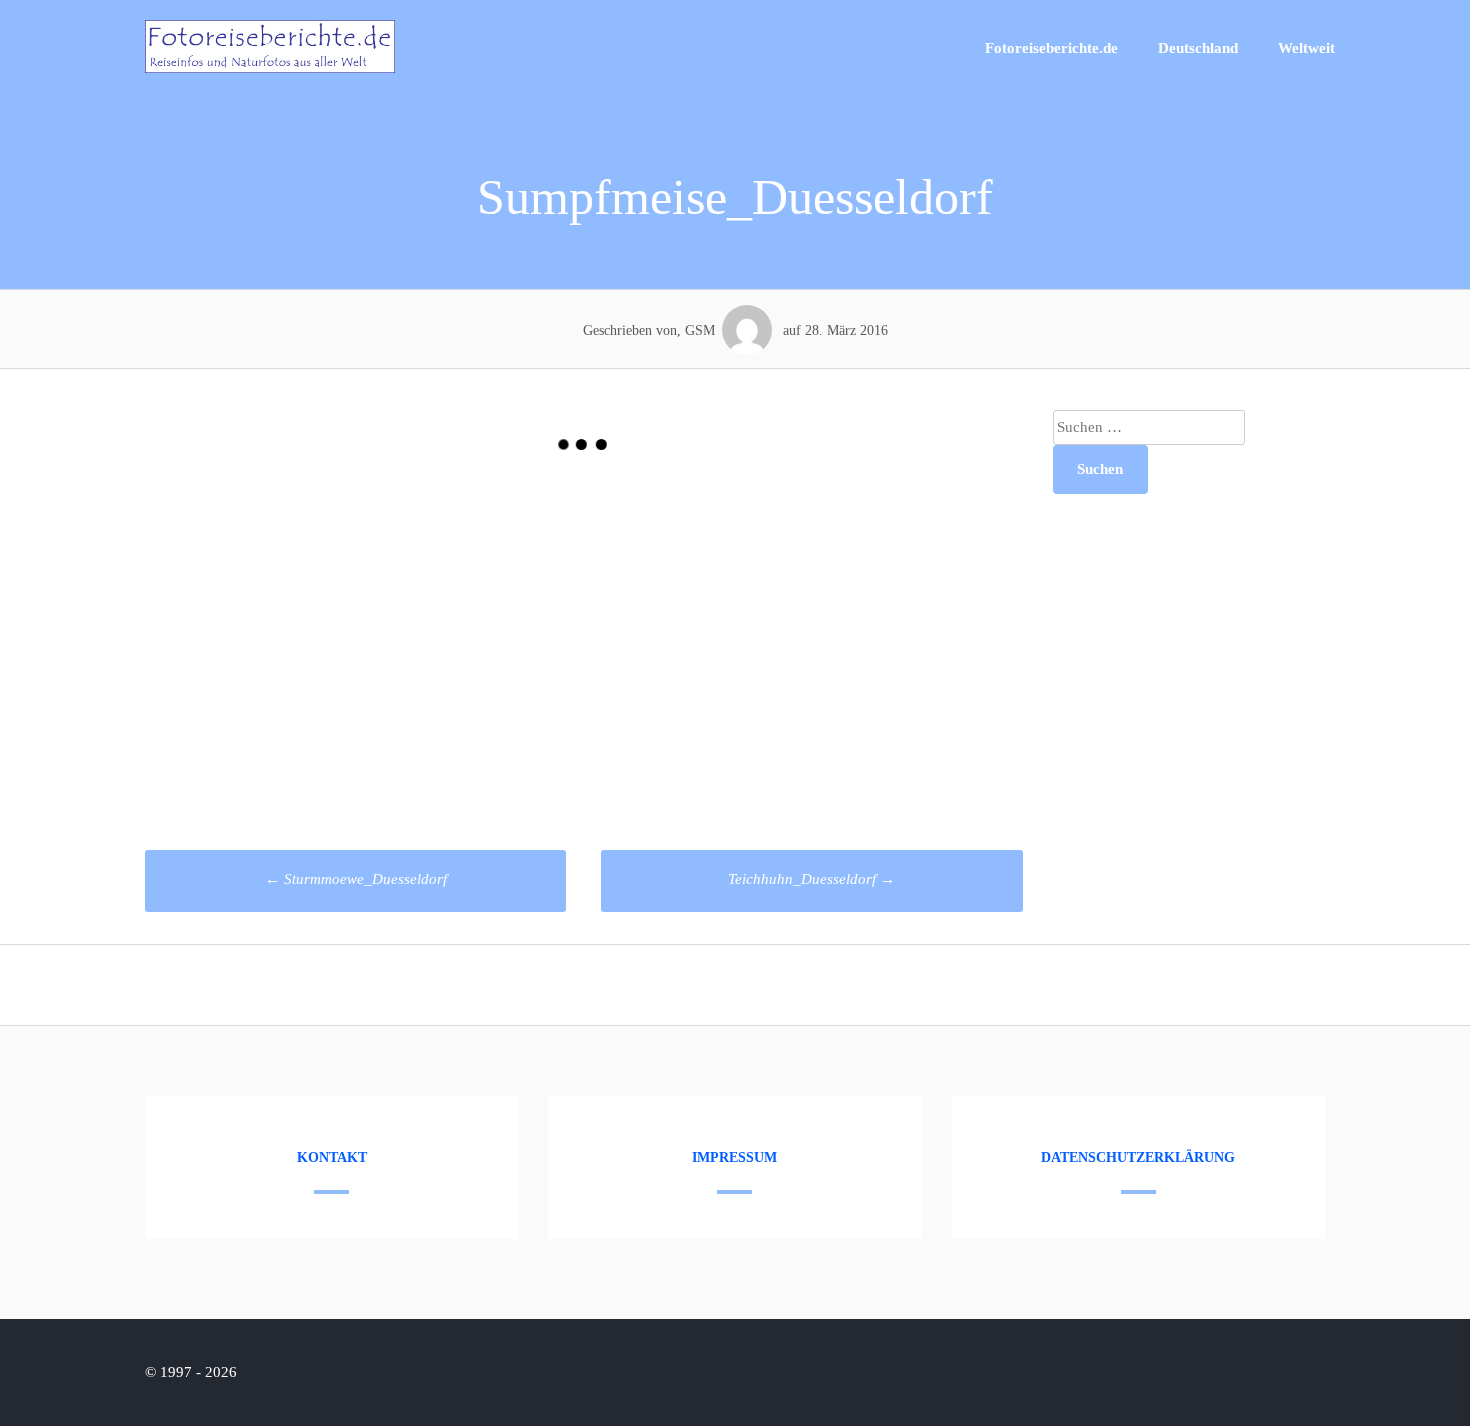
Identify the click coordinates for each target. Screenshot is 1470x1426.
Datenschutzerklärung (1138, 1157)
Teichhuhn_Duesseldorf (811, 879)
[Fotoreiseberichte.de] (270, 68)
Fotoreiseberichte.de (1051, 48)
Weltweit (1306, 48)
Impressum (734, 1157)
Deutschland (1198, 48)
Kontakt (332, 1157)
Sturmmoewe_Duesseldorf (356, 879)
